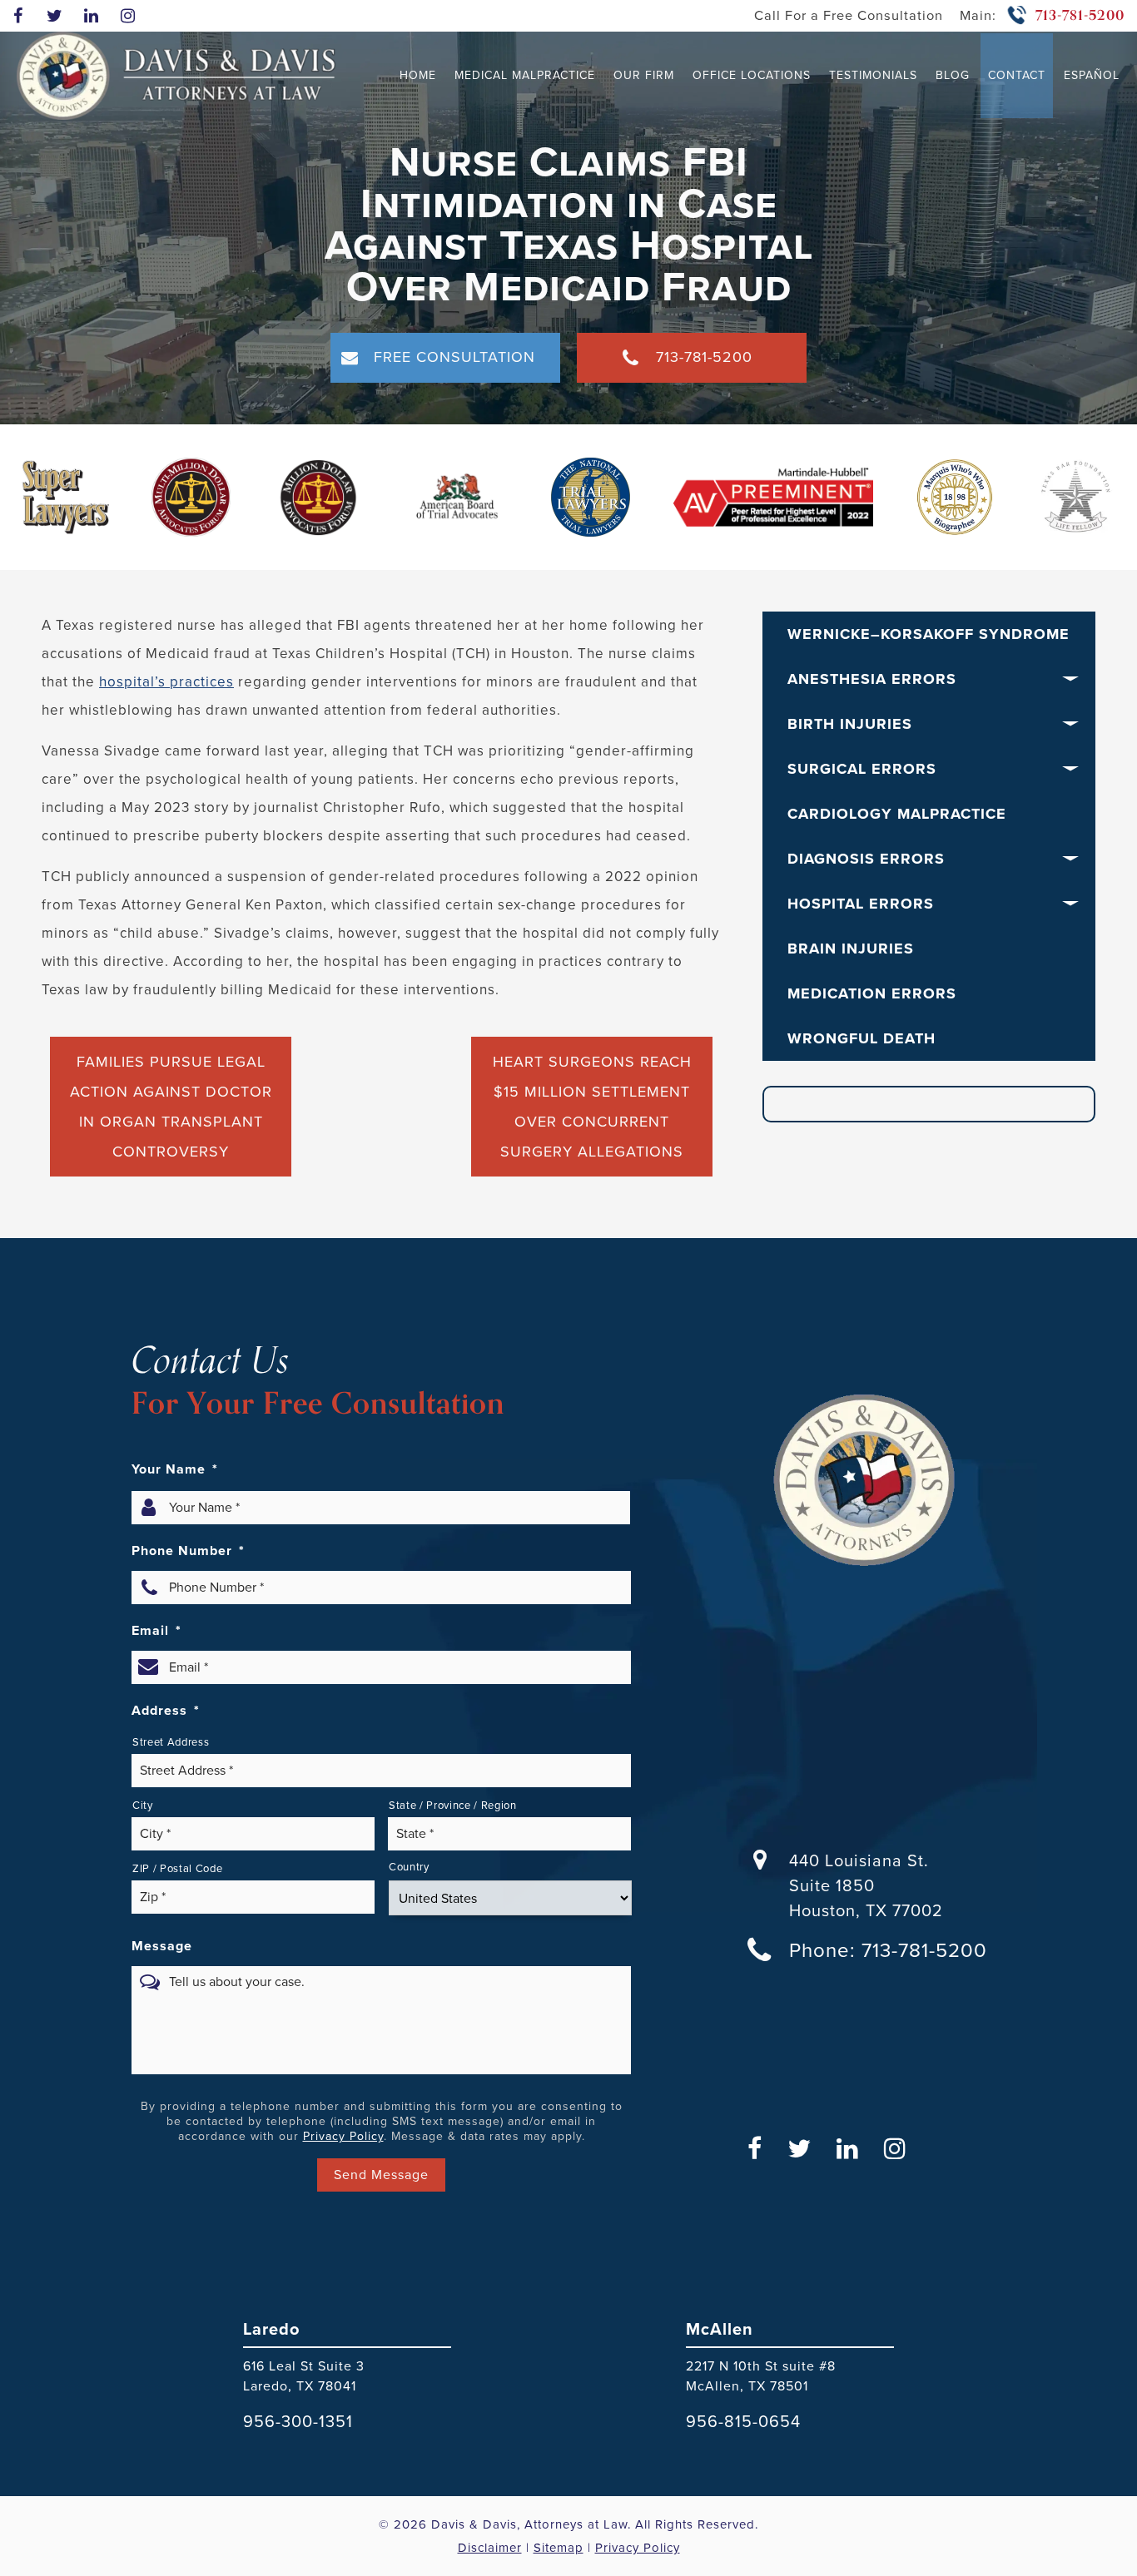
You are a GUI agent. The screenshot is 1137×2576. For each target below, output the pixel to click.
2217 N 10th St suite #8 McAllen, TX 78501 (761, 2376)
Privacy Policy (343, 2136)
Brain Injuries (851, 949)
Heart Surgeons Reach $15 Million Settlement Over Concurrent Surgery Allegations (592, 1107)
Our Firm (644, 75)
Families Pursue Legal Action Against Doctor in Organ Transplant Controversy (171, 1107)
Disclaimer (490, 2548)
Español (1092, 75)
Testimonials (873, 75)
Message (162, 1946)
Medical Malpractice (525, 75)
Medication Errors (872, 993)
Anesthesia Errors (872, 679)
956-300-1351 (298, 2421)
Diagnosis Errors (866, 859)
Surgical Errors (862, 769)
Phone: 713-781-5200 (888, 1950)
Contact (1017, 75)
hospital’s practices (166, 682)
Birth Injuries (850, 724)
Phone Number (188, 1551)
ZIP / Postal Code (177, 1868)
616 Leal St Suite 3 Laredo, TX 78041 (304, 2376)
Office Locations (752, 75)
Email (156, 1631)
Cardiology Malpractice (897, 814)
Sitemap (559, 2548)
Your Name (175, 1469)
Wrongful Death (861, 1038)
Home (418, 75)
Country (409, 1867)
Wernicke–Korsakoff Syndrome (928, 634)
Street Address (171, 1742)
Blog (953, 75)
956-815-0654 (743, 2421)
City (143, 1805)
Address (166, 1711)
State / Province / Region (453, 1805)
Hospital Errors (861, 904)
